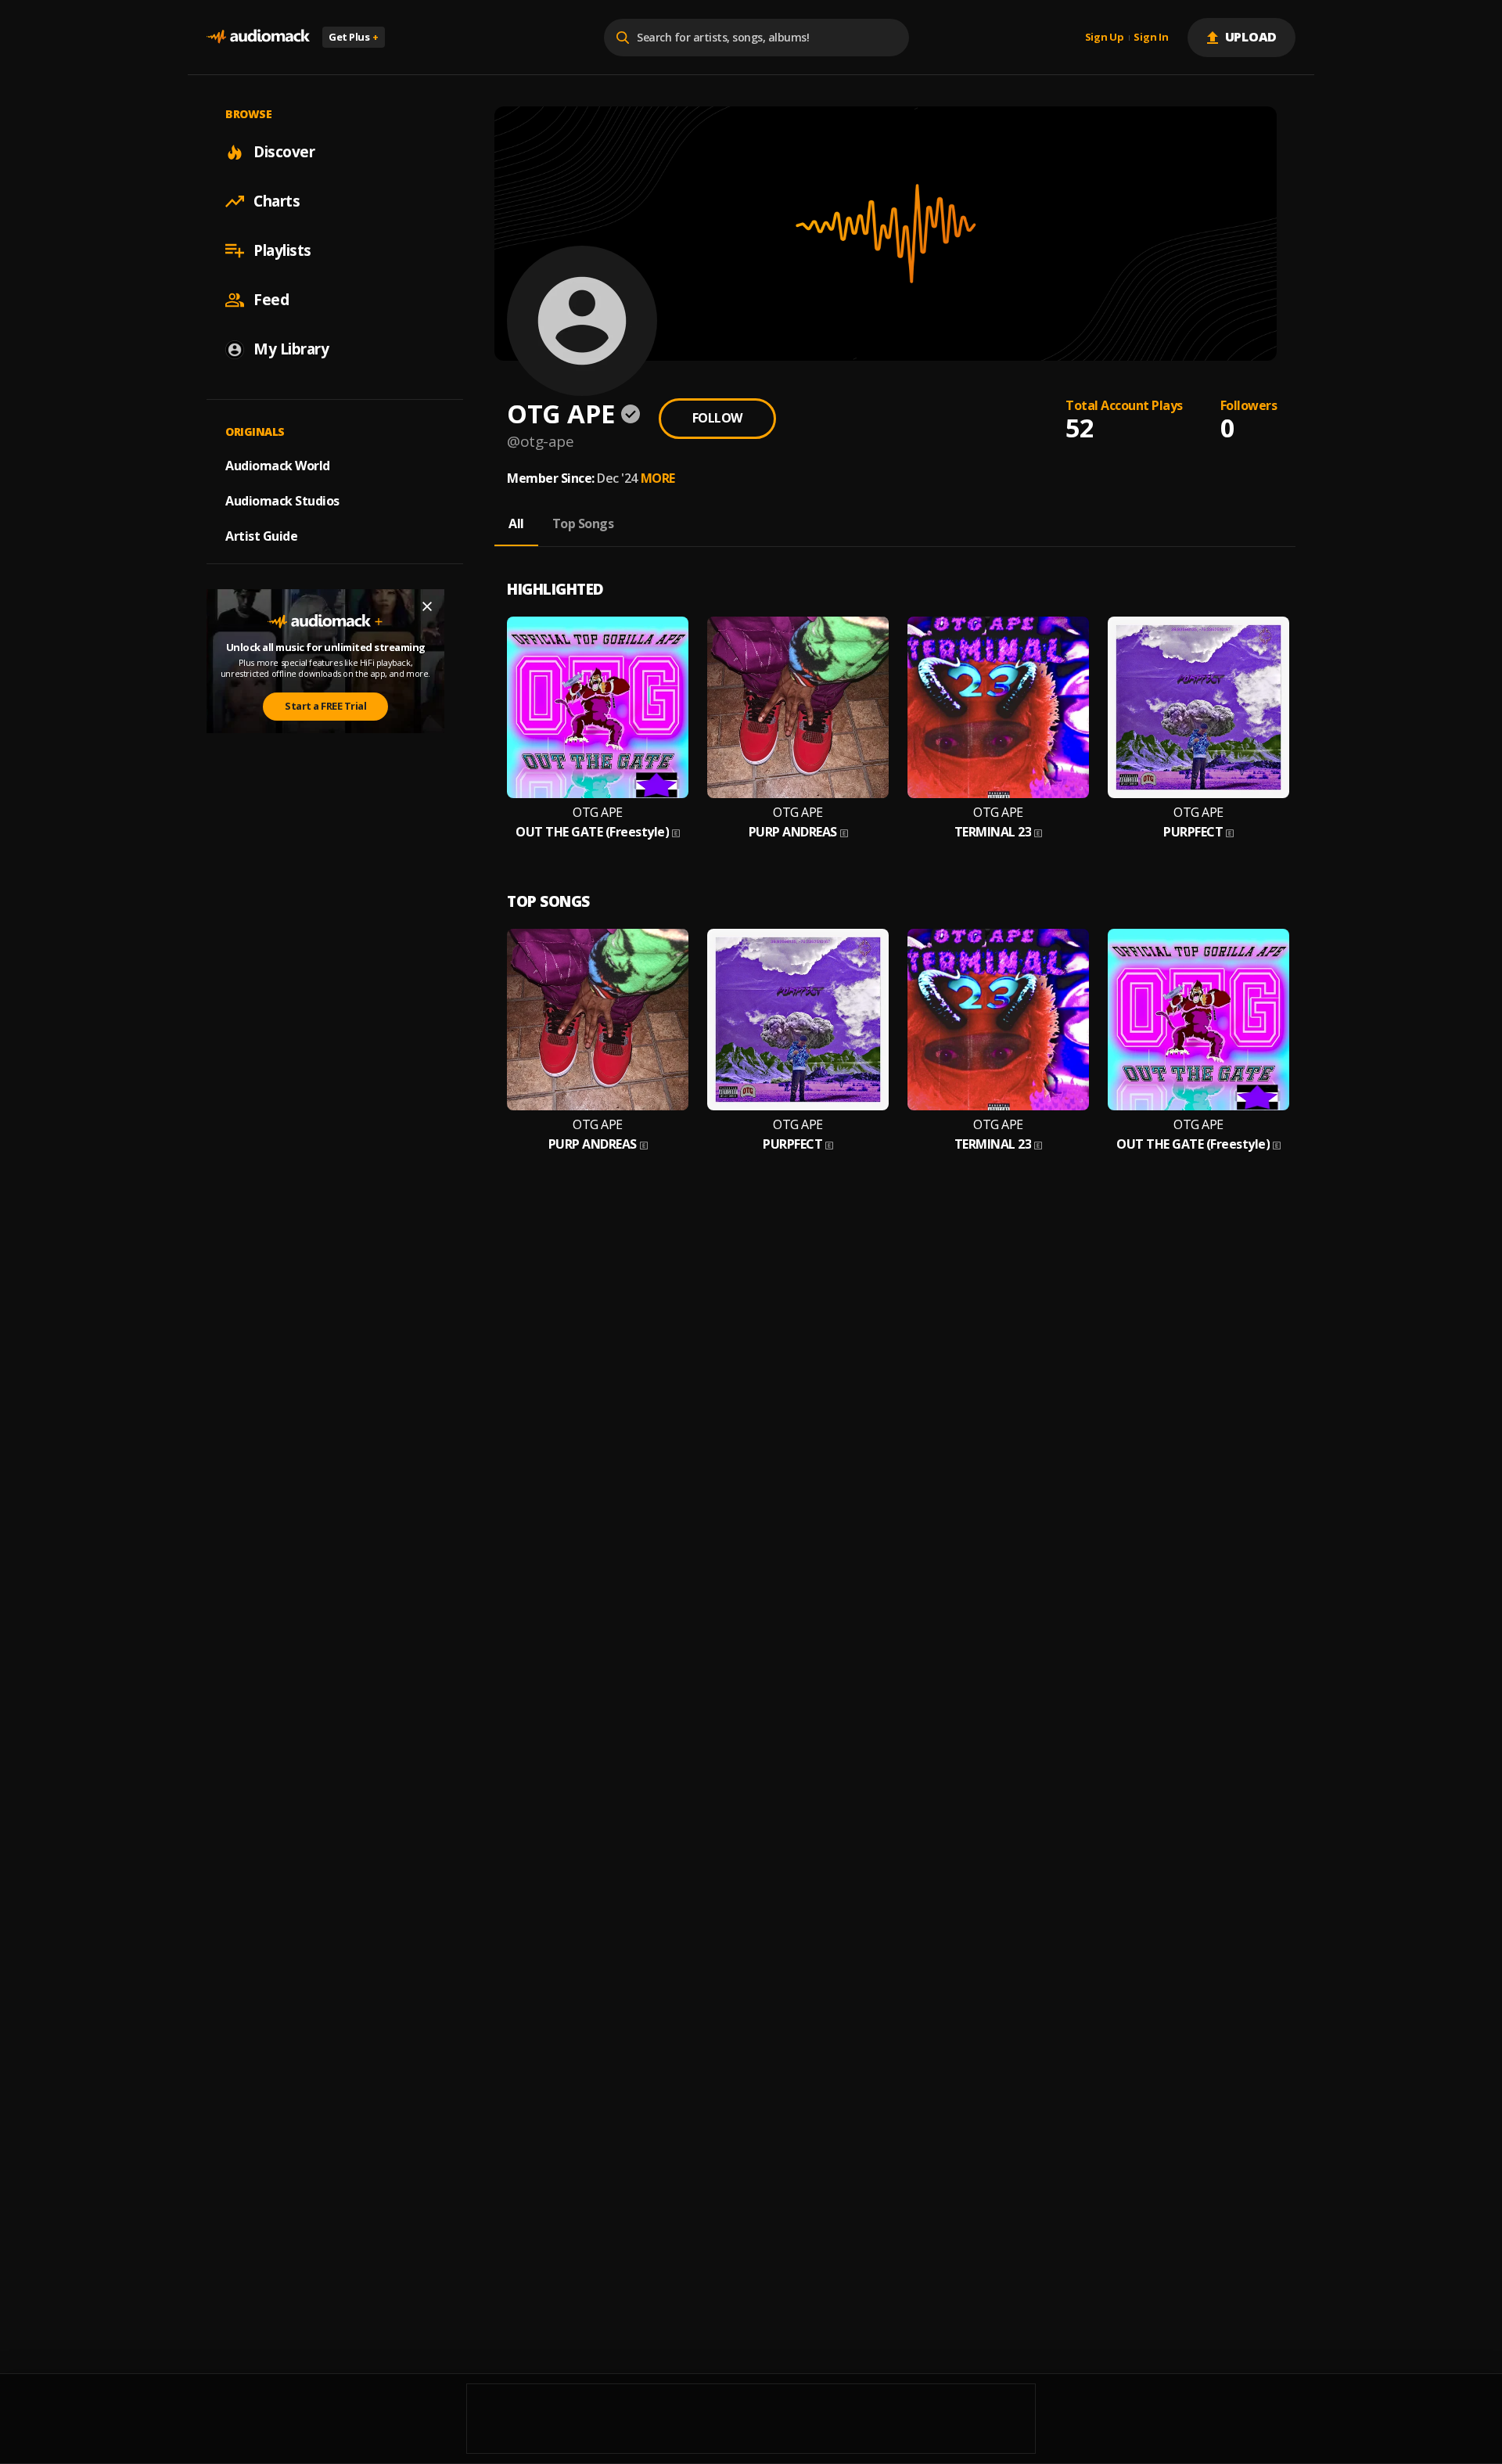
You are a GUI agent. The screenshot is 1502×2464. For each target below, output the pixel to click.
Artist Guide (261, 536)
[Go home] (258, 37)
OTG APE (598, 813)
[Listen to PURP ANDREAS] (798, 707)
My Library (291, 349)
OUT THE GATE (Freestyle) (592, 832)
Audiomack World (278, 466)
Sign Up (1105, 38)
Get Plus (354, 37)
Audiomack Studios (282, 501)
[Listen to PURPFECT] (1198, 707)
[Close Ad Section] (427, 606)
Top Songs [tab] (583, 523)
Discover (284, 152)
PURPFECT (1193, 832)
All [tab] (516, 523)
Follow (717, 418)
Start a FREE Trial (325, 706)
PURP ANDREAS (793, 832)
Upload (1251, 37)
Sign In (1151, 38)
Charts (277, 201)
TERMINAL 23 (993, 832)
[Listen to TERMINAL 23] (998, 707)
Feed (271, 300)
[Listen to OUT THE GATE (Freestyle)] (598, 707)
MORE (658, 478)
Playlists (282, 250)
